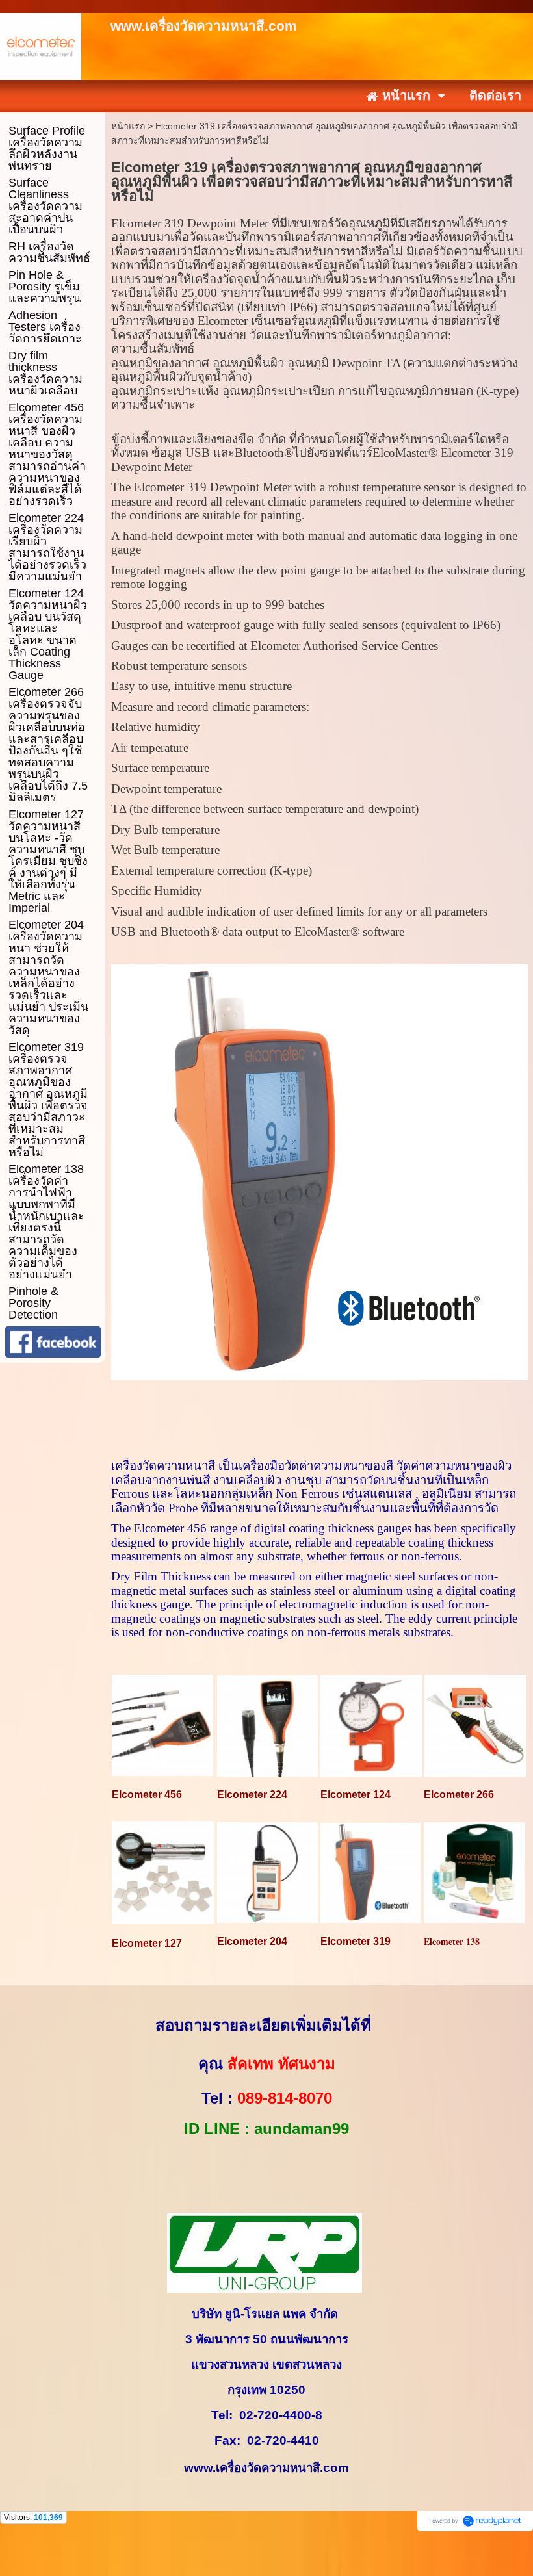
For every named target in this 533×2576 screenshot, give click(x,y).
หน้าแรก (128, 126)
